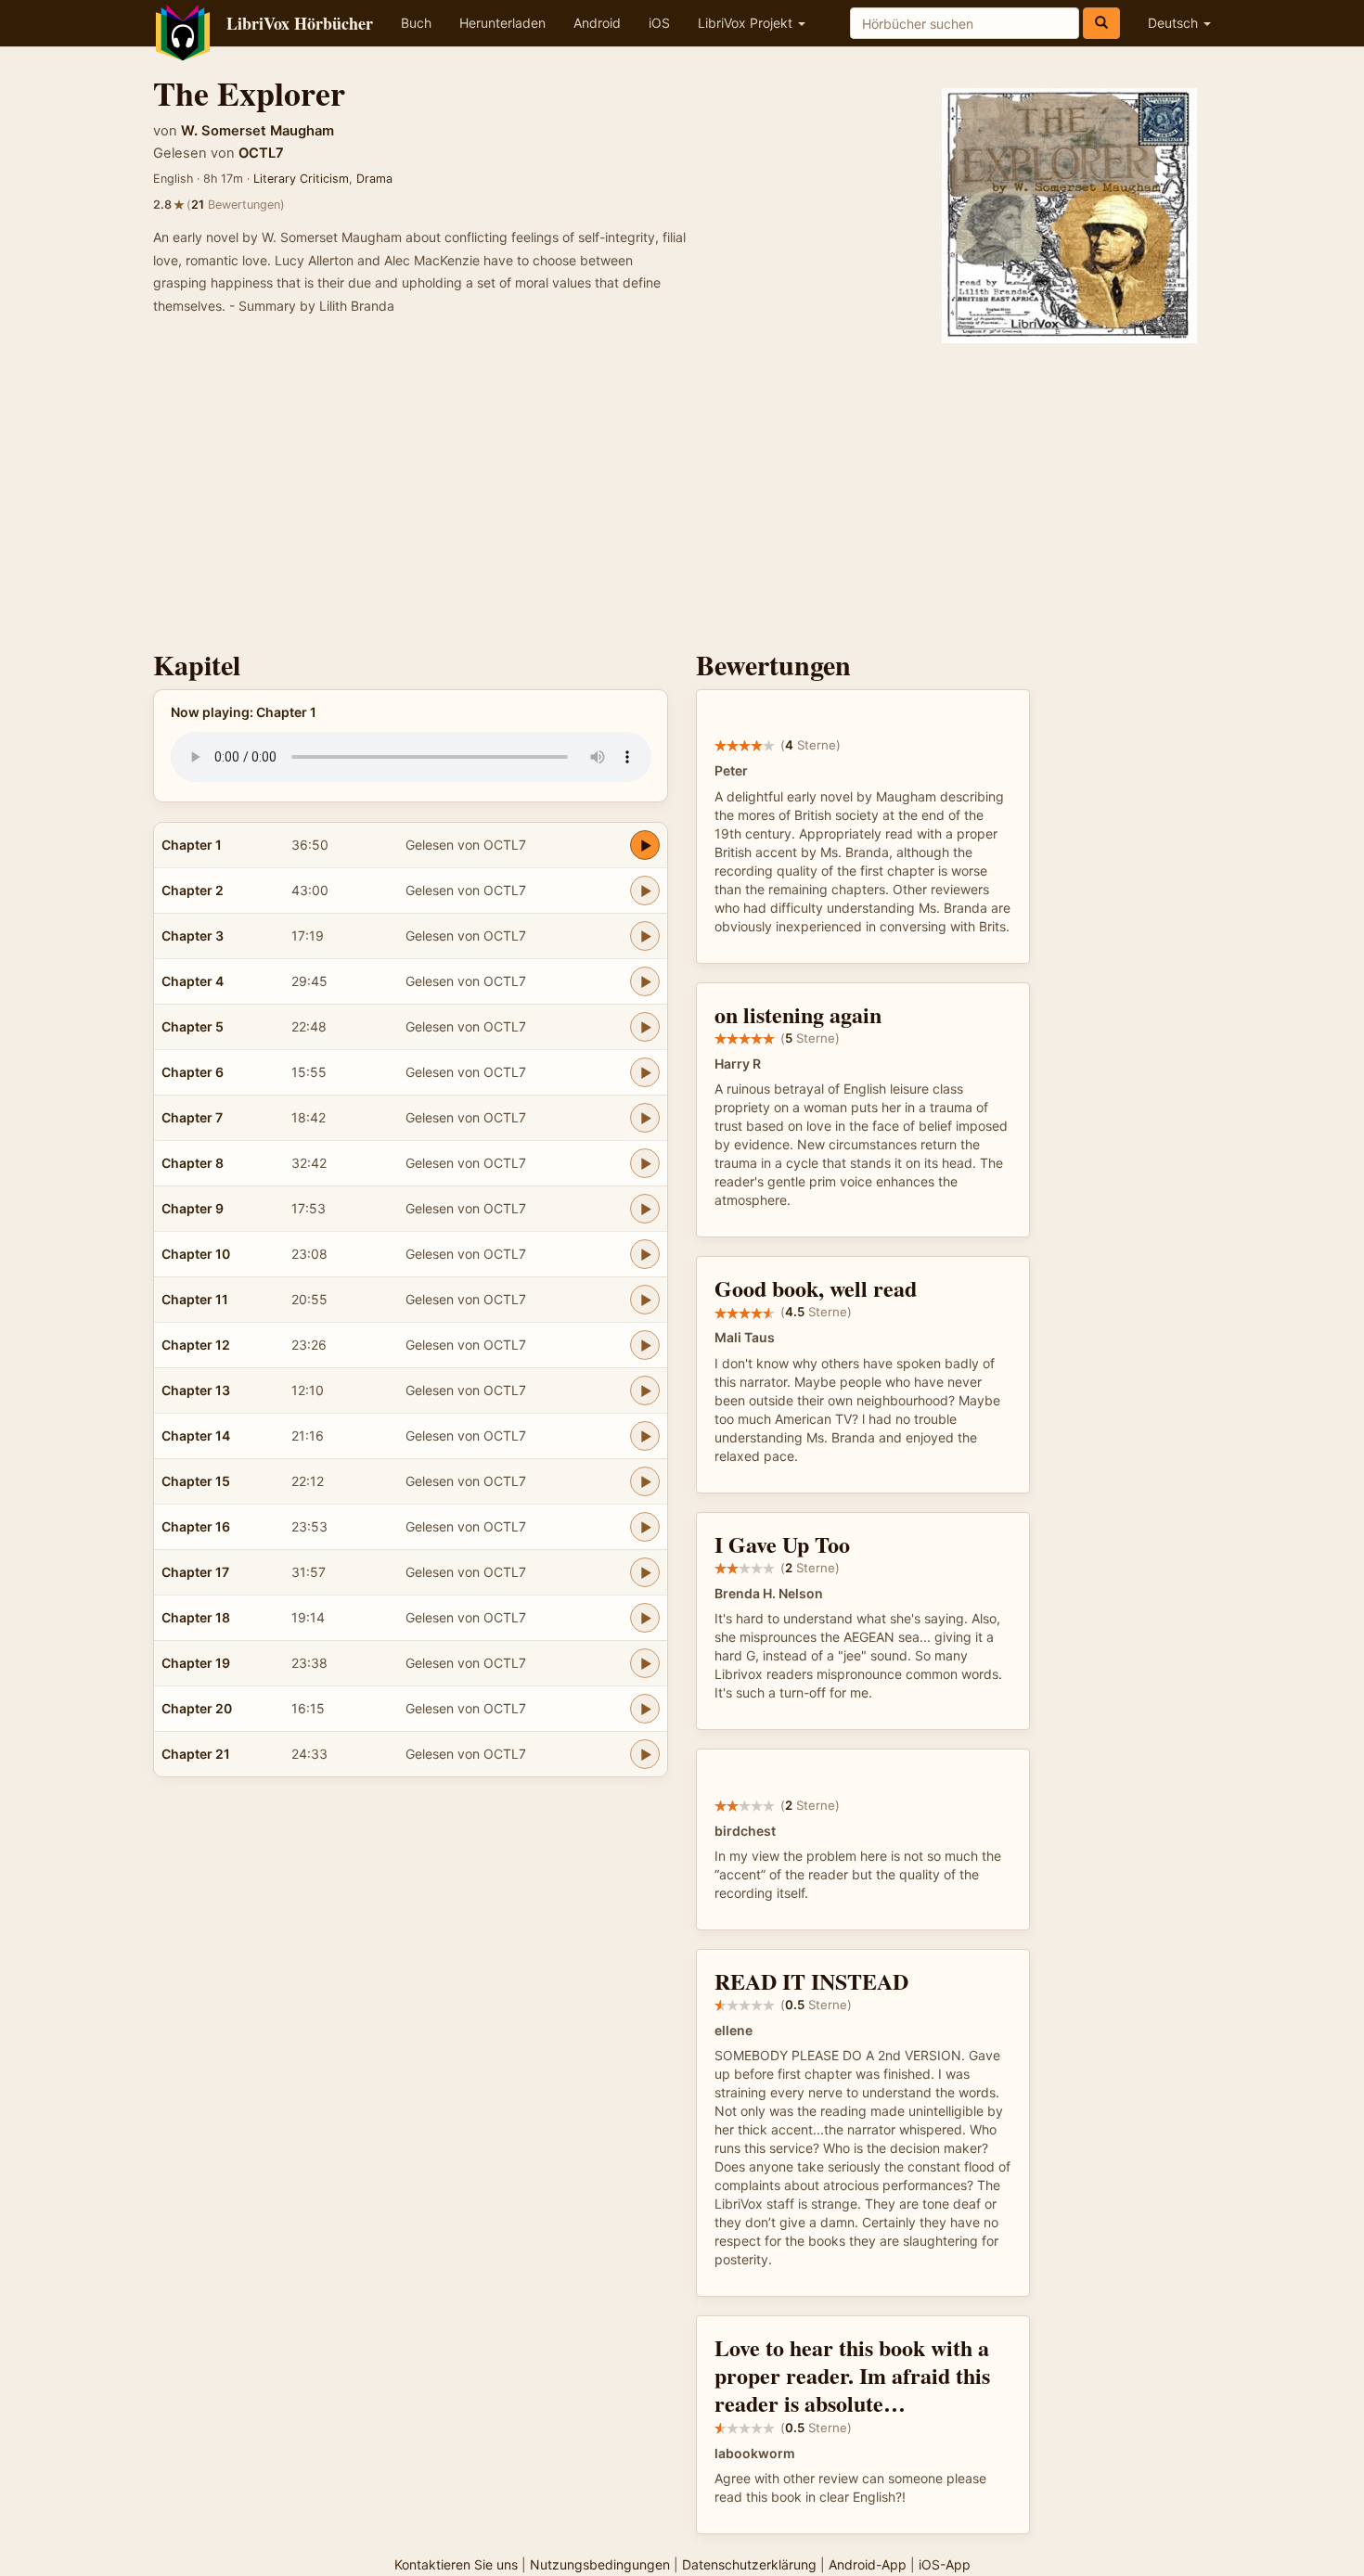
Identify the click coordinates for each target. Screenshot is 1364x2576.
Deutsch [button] (1175, 23)
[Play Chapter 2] (645, 891)
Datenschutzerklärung (749, 2564)
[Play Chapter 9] (645, 1209)
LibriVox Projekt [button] (747, 23)
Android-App (868, 2564)
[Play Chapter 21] (645, 1754)
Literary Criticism (301, 179)
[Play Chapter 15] (645, 1481)
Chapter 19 (196, 1663)
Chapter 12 (196, 1345)
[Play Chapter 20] (645, 1709)
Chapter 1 (192, 845)
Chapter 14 (196, 1435)
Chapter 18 (196, 1617)
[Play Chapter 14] (645, 1436)
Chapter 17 (195, 1572)
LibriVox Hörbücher (300, 23)
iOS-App (945, 2564)
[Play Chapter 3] (645, 936)
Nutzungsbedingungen (600, 2564)
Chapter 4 (193, 981)
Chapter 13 (196, 1390)
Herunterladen (502, 23)
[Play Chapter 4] (645, 981)
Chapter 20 (197, 1708)
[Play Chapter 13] (645, 1391)
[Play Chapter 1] (645, 845)
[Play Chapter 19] (645, 1663)
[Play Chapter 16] (645, 1527)
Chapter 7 (192, 1117)
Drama (374, 179)
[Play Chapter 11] (645, 1300)
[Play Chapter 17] (645, 1572)
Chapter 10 (196, 1254)
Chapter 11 (195, 1299)
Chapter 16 (196, 1526)
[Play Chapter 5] (645, 1027)
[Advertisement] (682, 492)
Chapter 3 (193, 936)
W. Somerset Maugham (257, 131)
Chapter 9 (193, 1208)
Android (597, 23)
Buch (416, 23)
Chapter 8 (193, 1163)
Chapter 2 (193, 890)
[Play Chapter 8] (645, 1163)
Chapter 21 (196, 1754)
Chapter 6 (193, 1072)
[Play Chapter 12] (645, 1345)
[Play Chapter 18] (645, 1618)
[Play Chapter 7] (645, 1118)
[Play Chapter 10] (645, 1254)
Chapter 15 (196, 1481)
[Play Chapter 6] (645, 1072)
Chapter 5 (193, 1026)
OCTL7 (261, 153)
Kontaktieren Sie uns (456, 2564)
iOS (659, 23)
